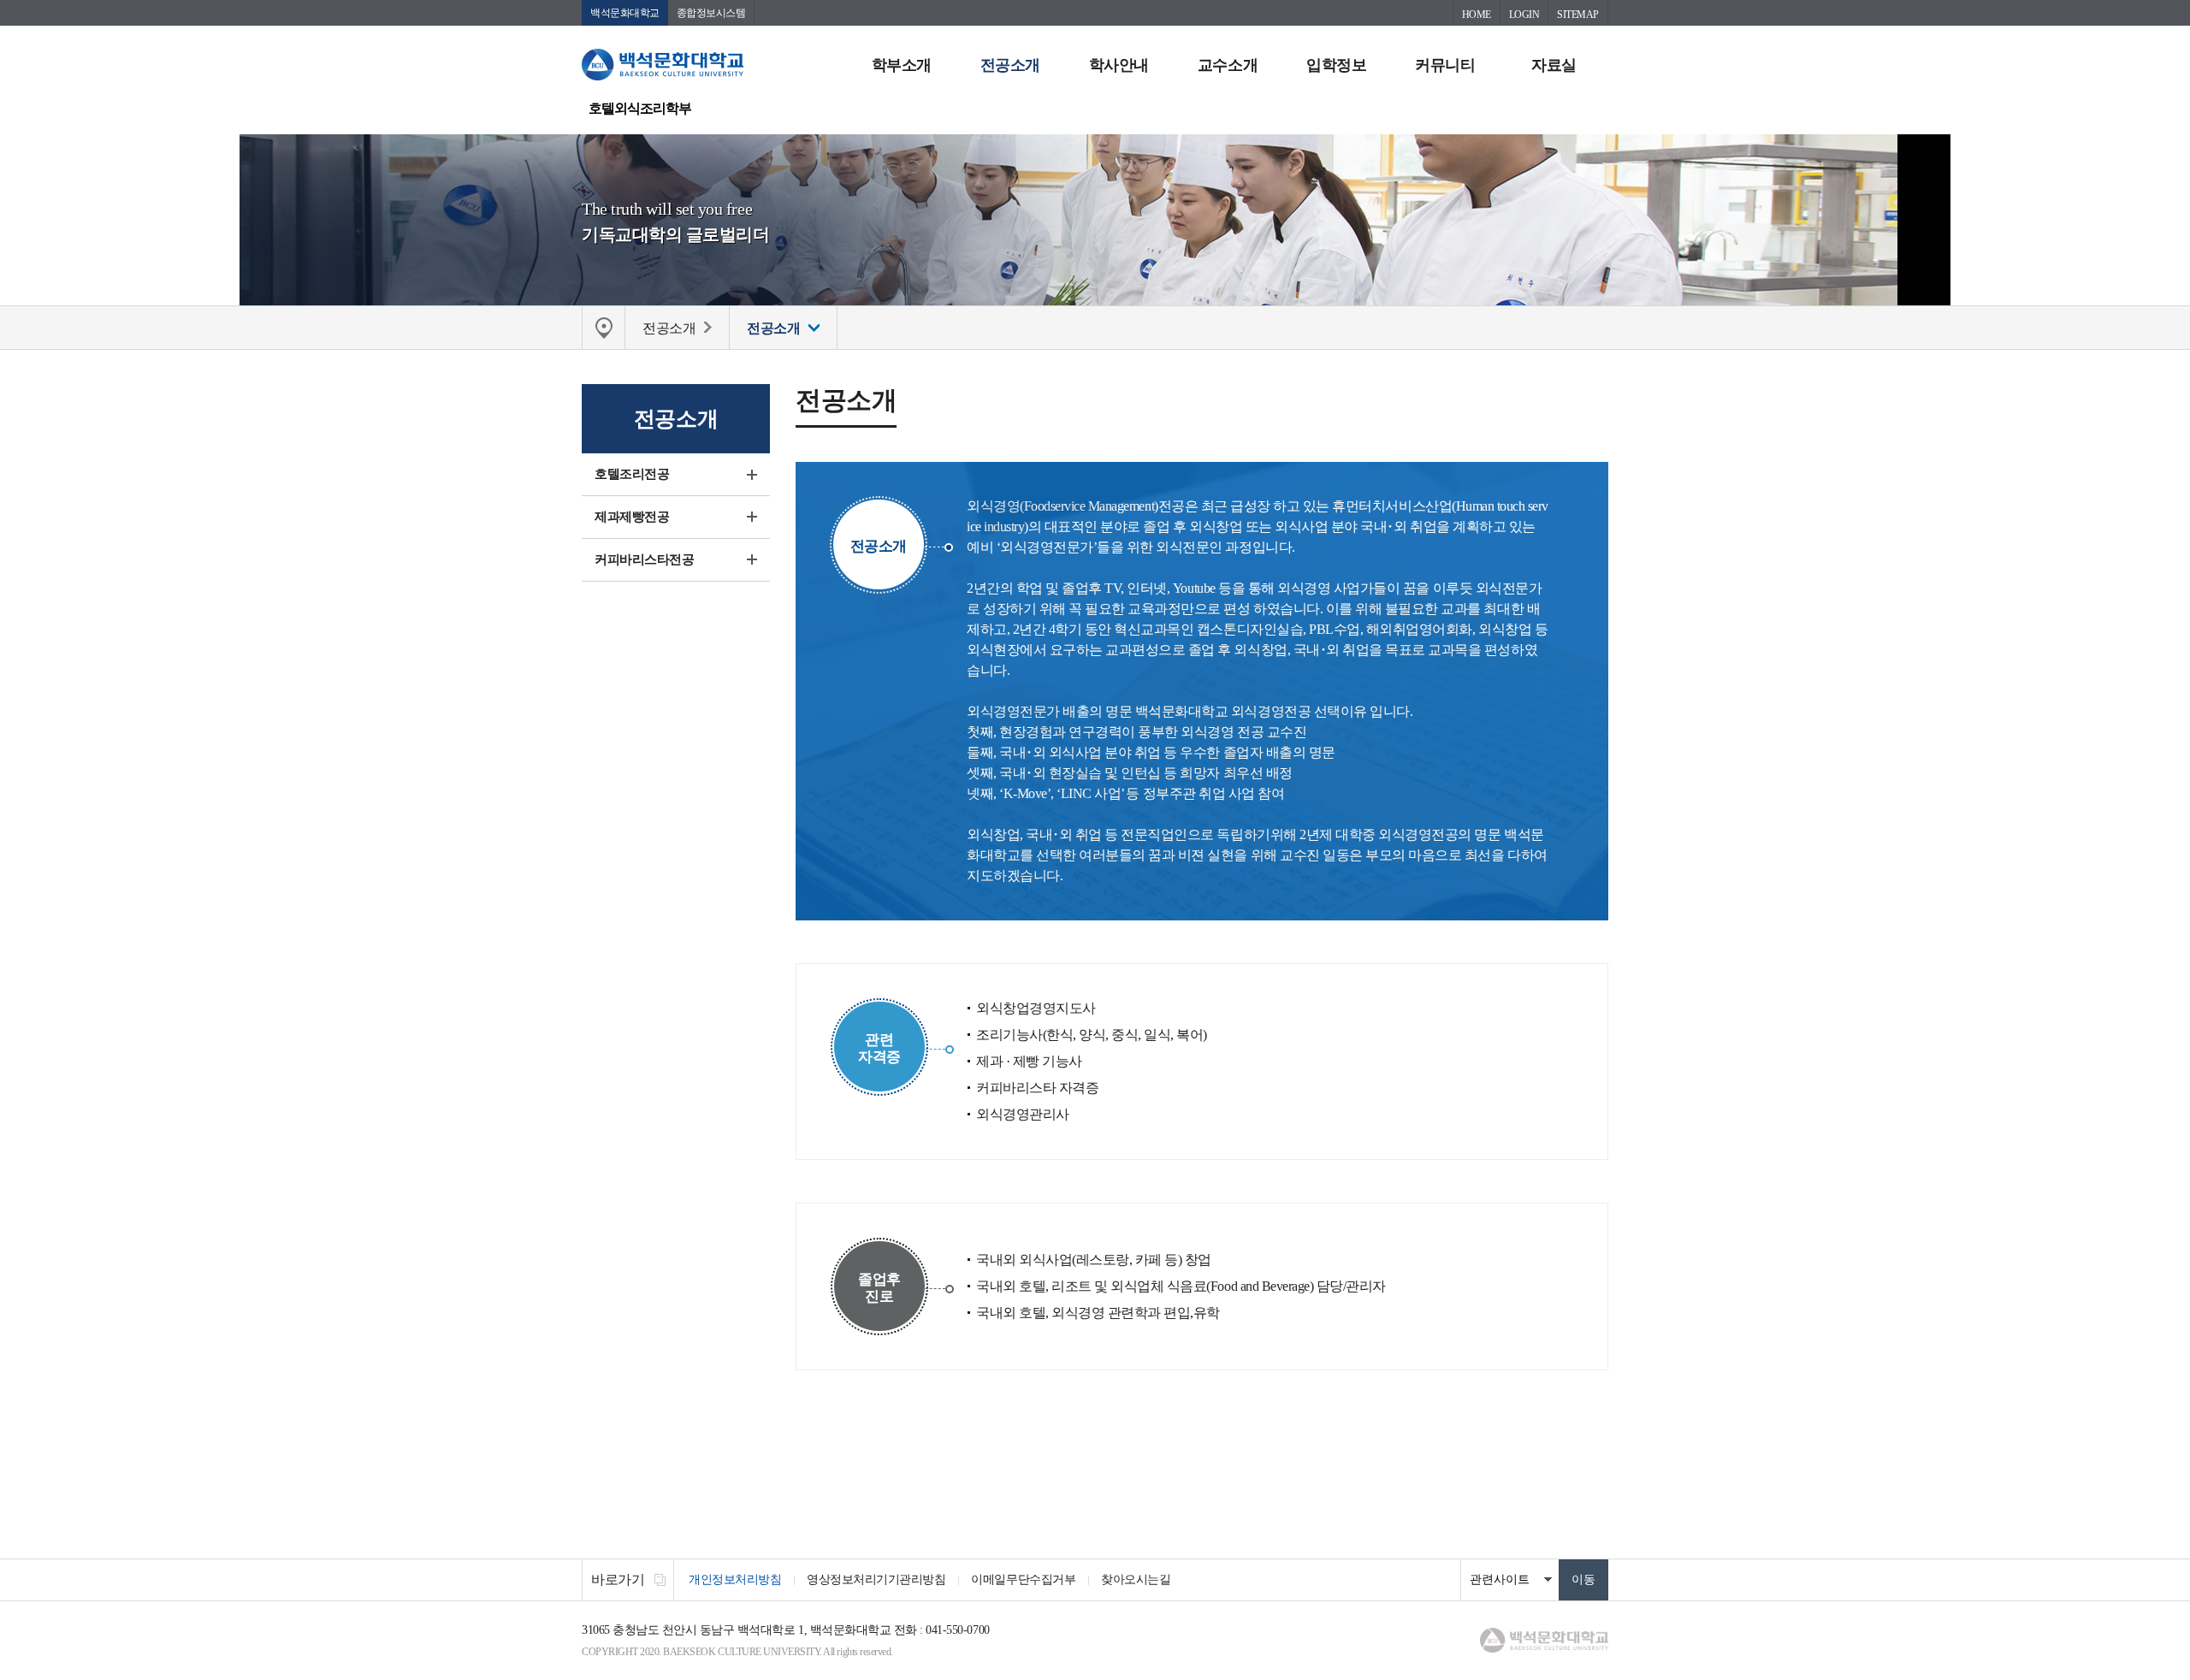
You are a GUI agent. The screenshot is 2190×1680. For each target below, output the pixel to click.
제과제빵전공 (632, 517)
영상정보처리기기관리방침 (876, 1579)
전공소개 (1010, 65)
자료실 (1554, 65)
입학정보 (1336, 65)
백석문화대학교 (625, 13)
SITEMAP (1578, 15)
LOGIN (1524, 15)
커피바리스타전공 (644, 559)
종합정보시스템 (711, 13)
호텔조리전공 (632, 474)
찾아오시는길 (1136, 1579)
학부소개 (902, 65)
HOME (1477, 15)
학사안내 (1119, 65)
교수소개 (1228, 65)
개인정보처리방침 (735, 1579)
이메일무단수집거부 (1023, 1579)
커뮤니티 (1445, 65)
